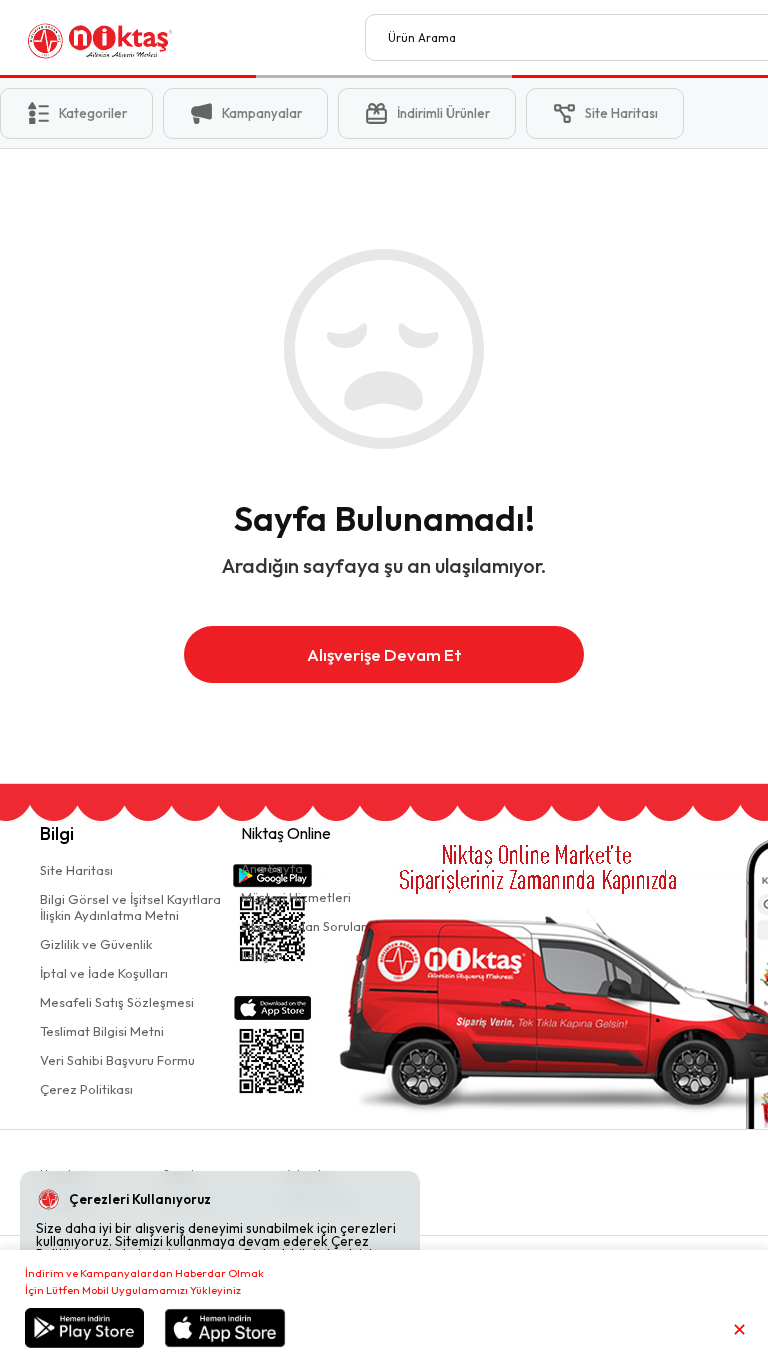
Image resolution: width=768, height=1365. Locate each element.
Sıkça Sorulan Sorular (303, 926)
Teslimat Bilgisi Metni (102, 1031)
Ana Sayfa (272, 868)
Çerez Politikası (86, 1089)
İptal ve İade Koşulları (104, 973)
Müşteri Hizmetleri (296, 897)
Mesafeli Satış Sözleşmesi (117, 1002)
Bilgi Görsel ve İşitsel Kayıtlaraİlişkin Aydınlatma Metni (130, 907)
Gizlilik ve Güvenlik (96, 944)
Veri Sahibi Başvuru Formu (117, 1060)
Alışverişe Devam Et (384, 654)
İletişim (262, 955)
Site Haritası (76, 870)
